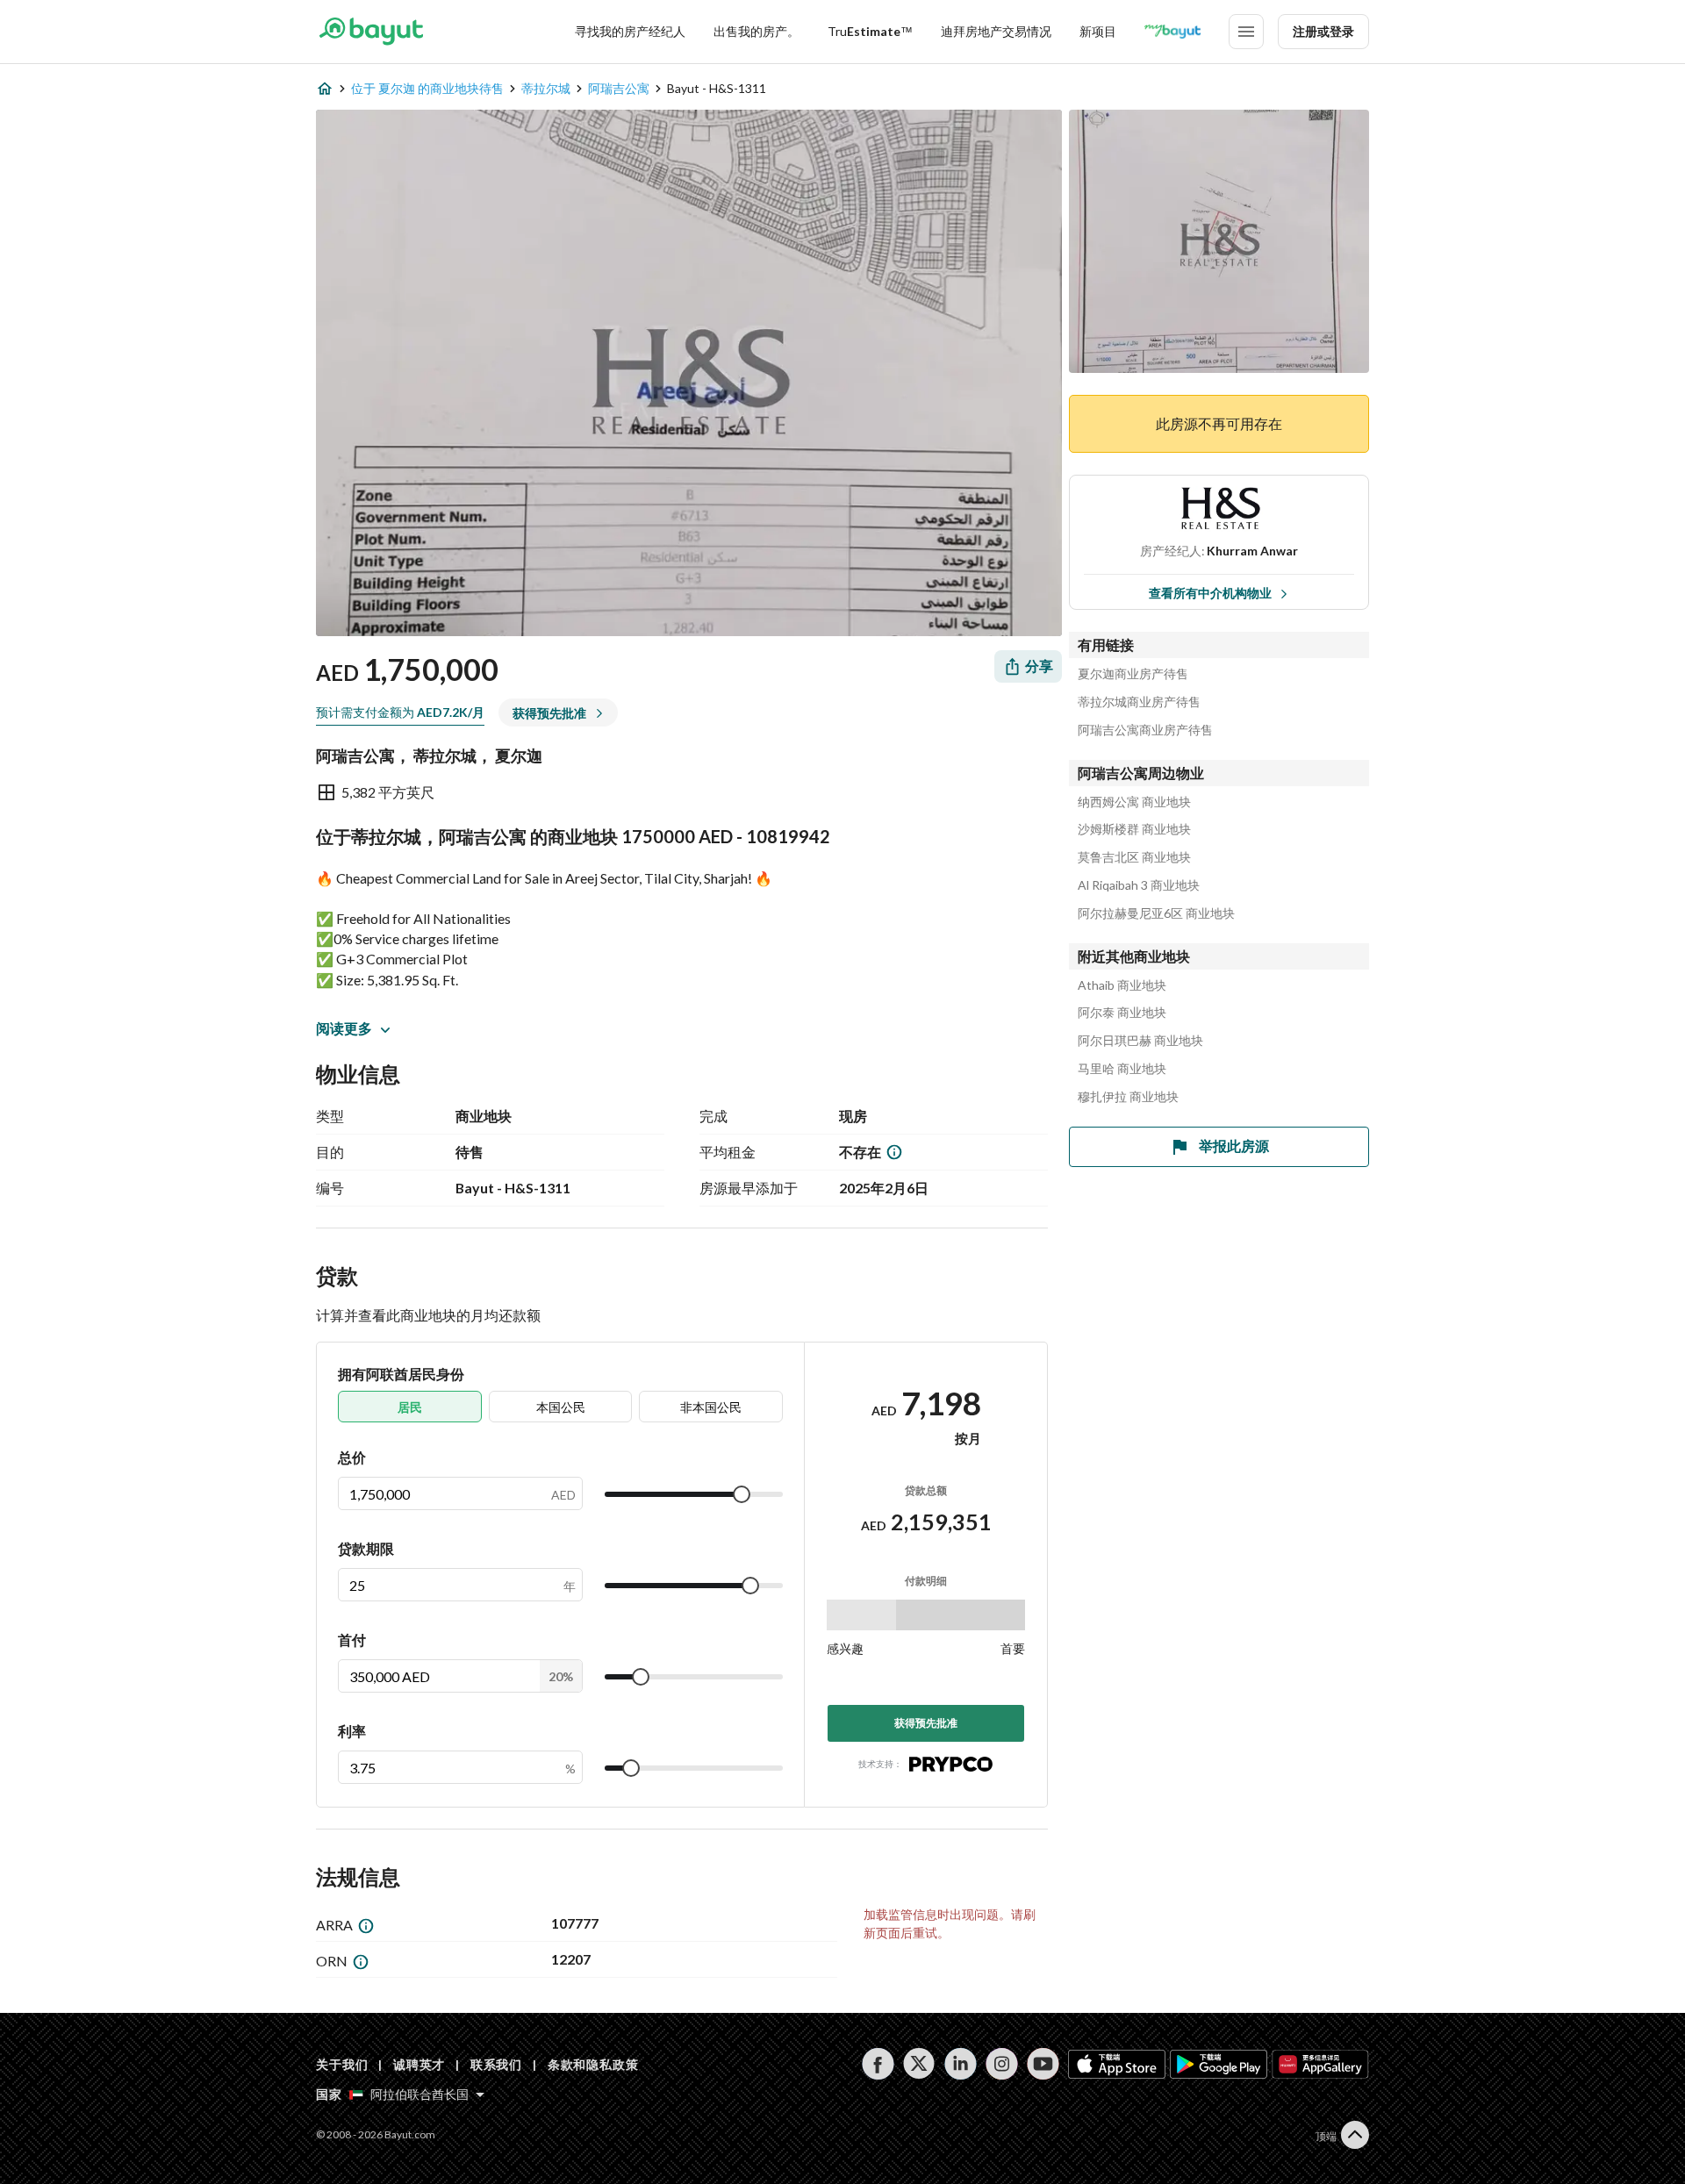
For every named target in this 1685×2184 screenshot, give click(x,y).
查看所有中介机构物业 (1210, 593)
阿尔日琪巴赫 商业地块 (1140, 1041)
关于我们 (342, 2064)
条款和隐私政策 (593, 2064)
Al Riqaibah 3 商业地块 (1139, 885)
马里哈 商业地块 (1122, 1069)
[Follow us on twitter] (919, 2064)
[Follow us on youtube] (1043, 2064)
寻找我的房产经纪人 (630, 31)
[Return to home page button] (371, 32)
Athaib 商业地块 (1122, 985)
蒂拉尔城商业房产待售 (1139, 702)
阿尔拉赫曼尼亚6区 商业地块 (1156, 913)
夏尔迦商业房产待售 (1133, 674)
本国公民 (561, 1407)
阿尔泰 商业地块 (1122, 1013)
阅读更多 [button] (344, 1028)
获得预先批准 (926, 1723)
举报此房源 (1234, 1146)
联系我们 (496, 2064)
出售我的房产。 (756, 31)
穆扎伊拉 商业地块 (1128, 1097)
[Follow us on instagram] (1002, 2064)
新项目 (1098, 31)
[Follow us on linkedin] (961, 2064)
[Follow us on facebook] (878, 2064)
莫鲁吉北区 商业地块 (1134, 857)
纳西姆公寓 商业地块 (1134, 802)
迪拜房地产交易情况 (996, 31)
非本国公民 (711, 1407)
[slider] (742, 1494)
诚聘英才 (419, 2064)
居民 (410, 1407)
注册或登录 (1323, 31)
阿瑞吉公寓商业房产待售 (1145, 730)
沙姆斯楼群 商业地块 (1134, 829)
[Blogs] (1172, 32)
